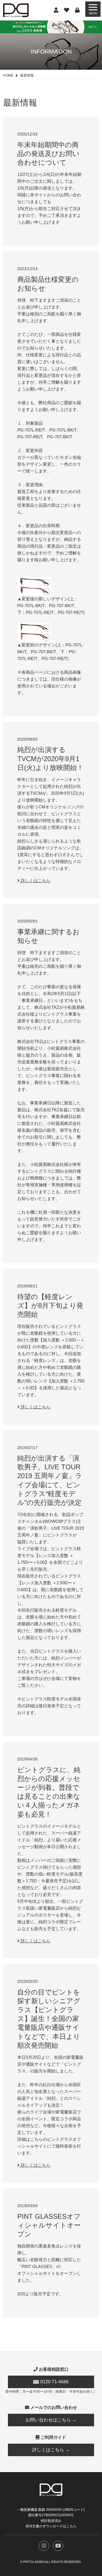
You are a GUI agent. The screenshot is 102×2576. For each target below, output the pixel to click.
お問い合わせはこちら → (51, 2420)
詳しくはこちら (35, 881)
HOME (8, 75)
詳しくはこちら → (51, 2450)
